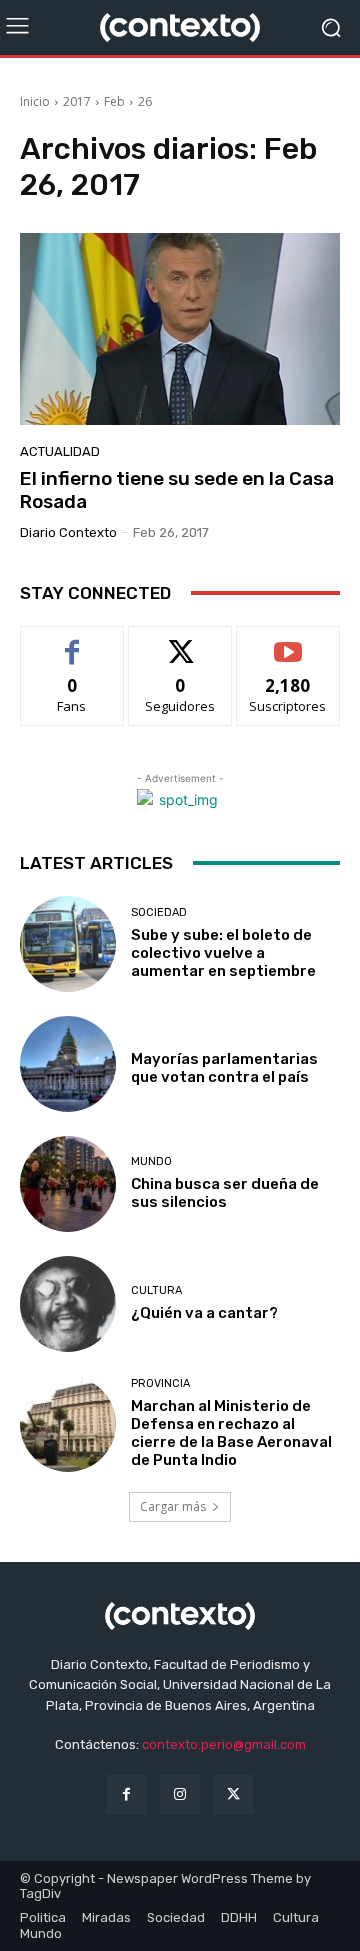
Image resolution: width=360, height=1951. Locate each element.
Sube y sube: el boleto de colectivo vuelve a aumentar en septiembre (223, 953)
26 (145, 101)
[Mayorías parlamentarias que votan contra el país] (68, 1064)
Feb (114, 101)
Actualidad (60, 451)
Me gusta (72, 641)
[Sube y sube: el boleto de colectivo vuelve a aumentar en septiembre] (68, 944)
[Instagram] (179, 1794)
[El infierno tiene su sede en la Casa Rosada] (180, 329)
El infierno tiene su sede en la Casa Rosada (177, 490)
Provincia (160, 1383)
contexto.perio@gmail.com (224, 1744)
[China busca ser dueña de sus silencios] (68, 1184)
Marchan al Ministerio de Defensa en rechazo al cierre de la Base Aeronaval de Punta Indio (231, 1433)
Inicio (35, 101)
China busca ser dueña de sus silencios (225, 1193)
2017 (77, 101)
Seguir (180, 641)
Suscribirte (288, 641)
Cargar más (173, 1506)
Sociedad (159, 912)
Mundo (151, 1161)
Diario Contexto (68, 532)
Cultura (156, 1290)
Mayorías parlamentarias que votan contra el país (224, 1068)
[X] (233, 1794)
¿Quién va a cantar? (204, 1313)
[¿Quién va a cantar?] (68, 1304)
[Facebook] (126, 1794)
